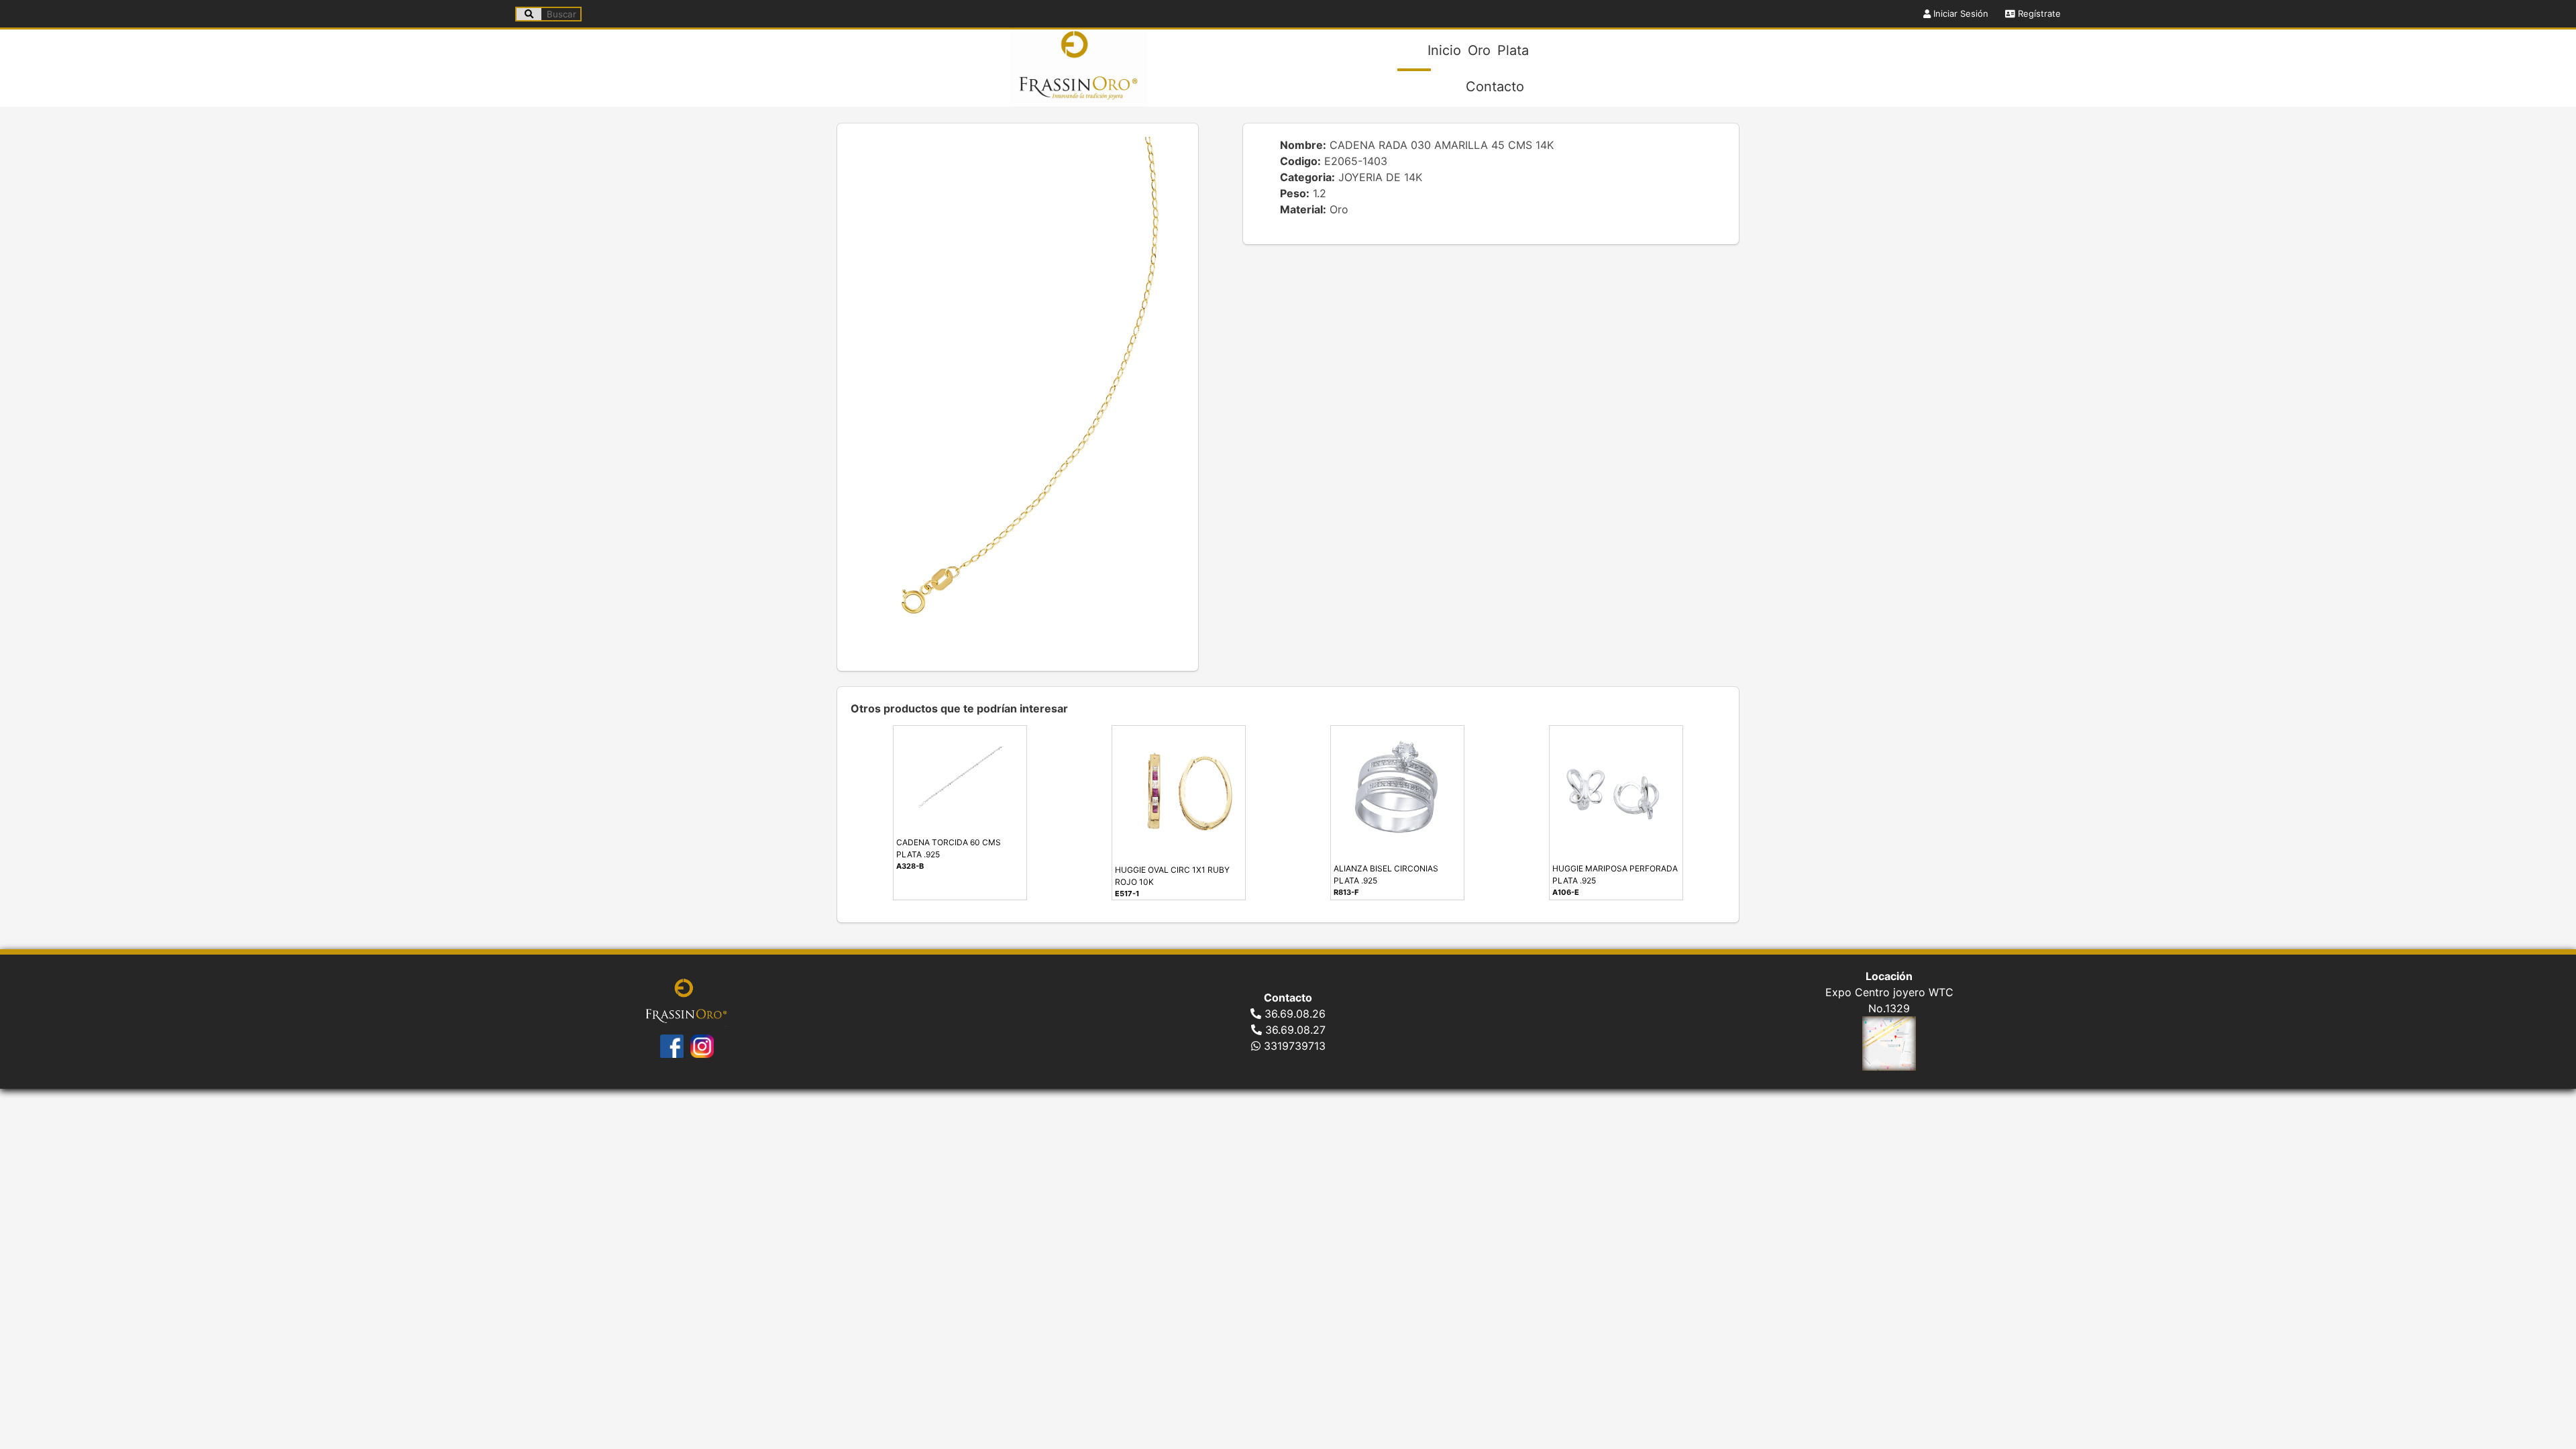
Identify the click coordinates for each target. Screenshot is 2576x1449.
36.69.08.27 (1294, 1030)
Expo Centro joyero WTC (1889, 992)
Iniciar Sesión (1960, 13)
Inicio (1444, 50)
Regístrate (2038, 13)
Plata (1513, 50)
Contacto (1495, 87)
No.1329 (1889, 1008)
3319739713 (1293, 1046)
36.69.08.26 (1293, 1014)
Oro (1479, 50)
